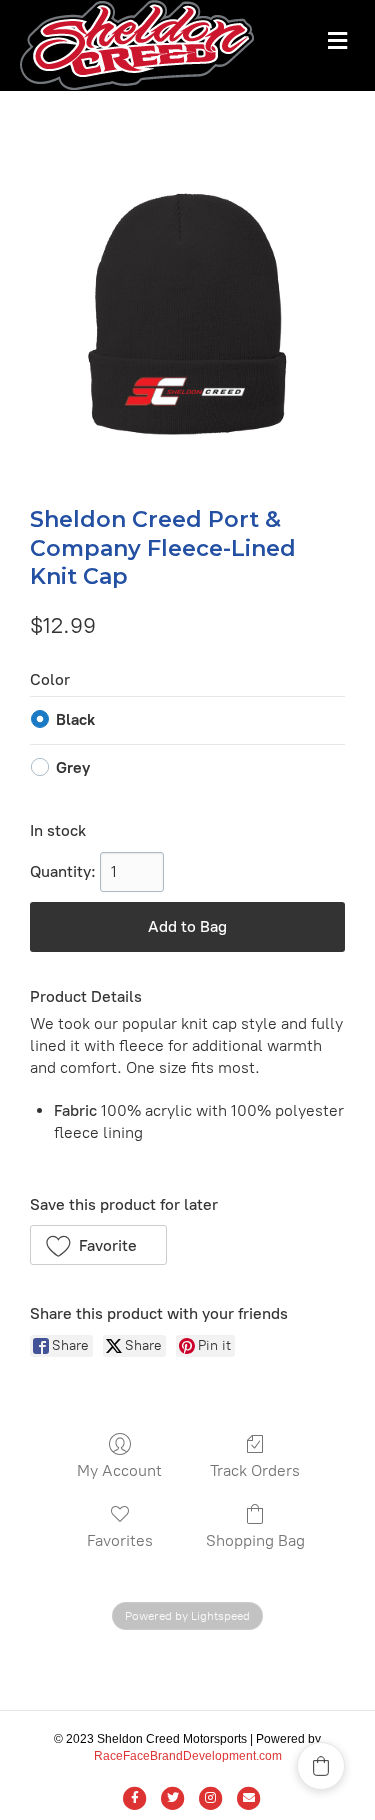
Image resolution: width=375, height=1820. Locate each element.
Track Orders (255, 1470)
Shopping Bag (255, 1540)
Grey (73, 767)
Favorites (120, 1540)
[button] (98, 1245)
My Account (119, 1470)
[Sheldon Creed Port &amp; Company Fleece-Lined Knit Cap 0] (187, 318)
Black (75, 719)
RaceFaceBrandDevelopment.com (188, 1756)
